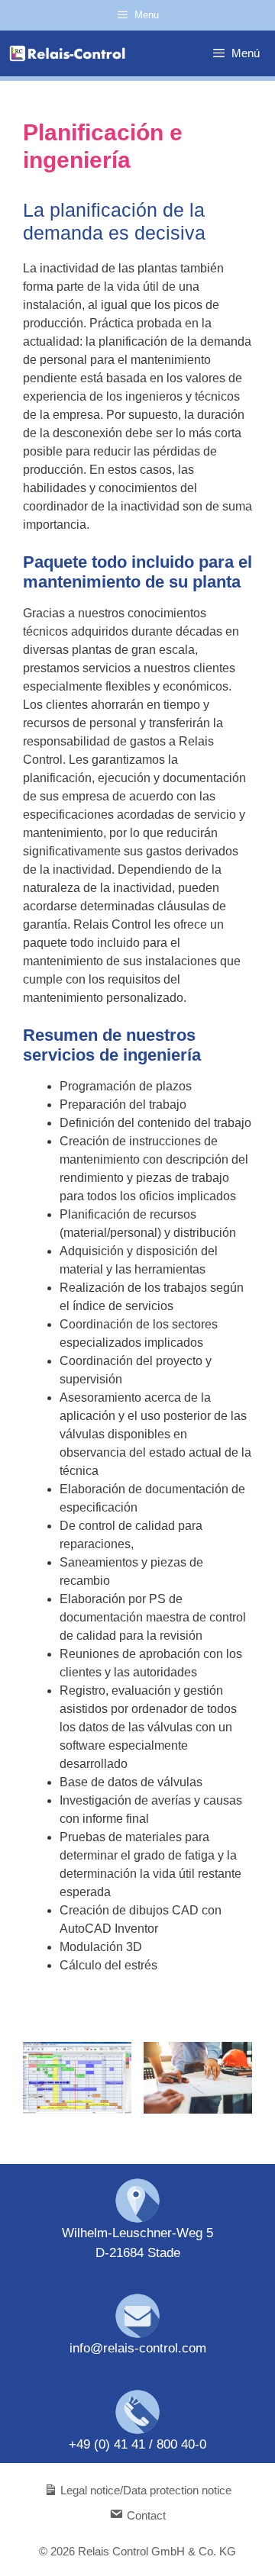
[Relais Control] (68, 53)
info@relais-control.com (138, 2348)
